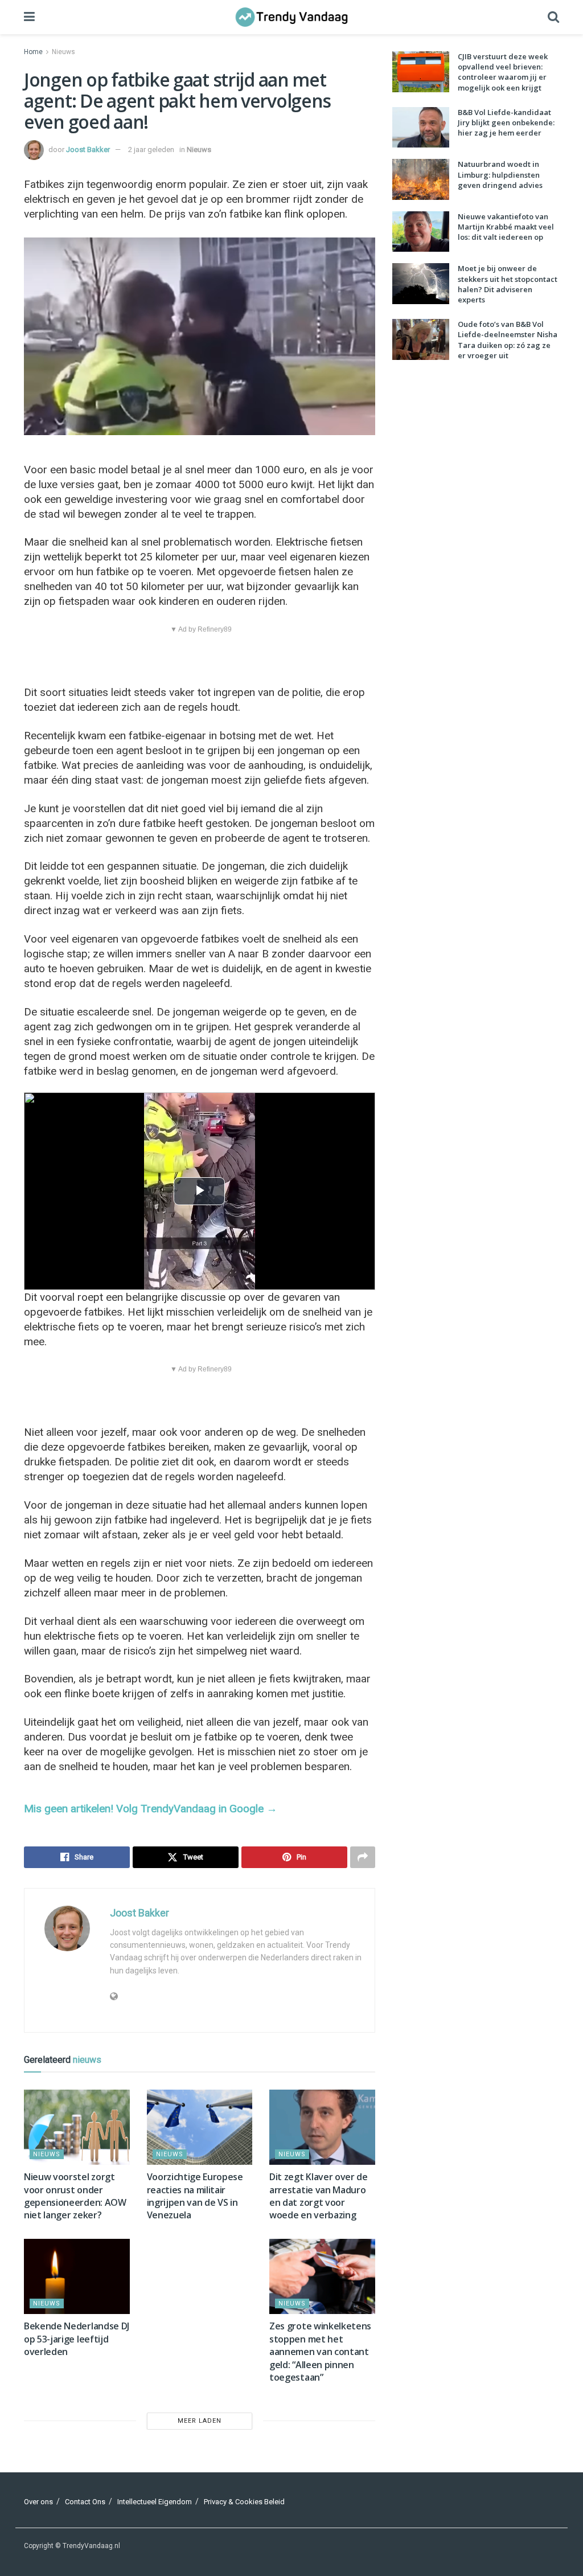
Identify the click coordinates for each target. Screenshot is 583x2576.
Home (33, 52)
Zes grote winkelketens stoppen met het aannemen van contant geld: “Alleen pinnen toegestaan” (320, 2352)
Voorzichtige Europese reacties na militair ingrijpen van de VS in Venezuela (195, 2196)
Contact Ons (85, 2502)
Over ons (38, 2502)
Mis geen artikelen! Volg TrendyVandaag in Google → (151, 1809)
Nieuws (63, 52)
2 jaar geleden (151, 150)
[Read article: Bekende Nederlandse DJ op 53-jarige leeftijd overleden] (77, 2277)
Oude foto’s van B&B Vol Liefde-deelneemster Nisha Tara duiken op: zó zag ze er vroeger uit (508, 340)
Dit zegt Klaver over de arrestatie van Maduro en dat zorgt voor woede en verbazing (319, 2196)
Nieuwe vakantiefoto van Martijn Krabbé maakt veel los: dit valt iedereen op (506, 227)
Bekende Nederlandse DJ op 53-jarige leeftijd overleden (77, 2339)
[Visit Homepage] (291, 17)
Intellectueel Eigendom (155, 2502)
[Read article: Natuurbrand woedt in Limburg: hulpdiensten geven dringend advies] (421, 179)
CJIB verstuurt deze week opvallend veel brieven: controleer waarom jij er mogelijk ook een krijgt (503, 72)
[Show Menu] (29, 17)
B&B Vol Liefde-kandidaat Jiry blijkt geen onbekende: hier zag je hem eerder (506, 122)
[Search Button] (553, 17)
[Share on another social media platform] (363, 1857)
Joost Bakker (88, 150)
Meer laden (200, 2421)
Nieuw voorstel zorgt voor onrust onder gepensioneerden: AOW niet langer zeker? (75, 2196)
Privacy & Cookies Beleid (244, 2502)
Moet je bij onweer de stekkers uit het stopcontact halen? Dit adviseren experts (508, 284)
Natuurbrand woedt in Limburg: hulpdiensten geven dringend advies (500, 174)
